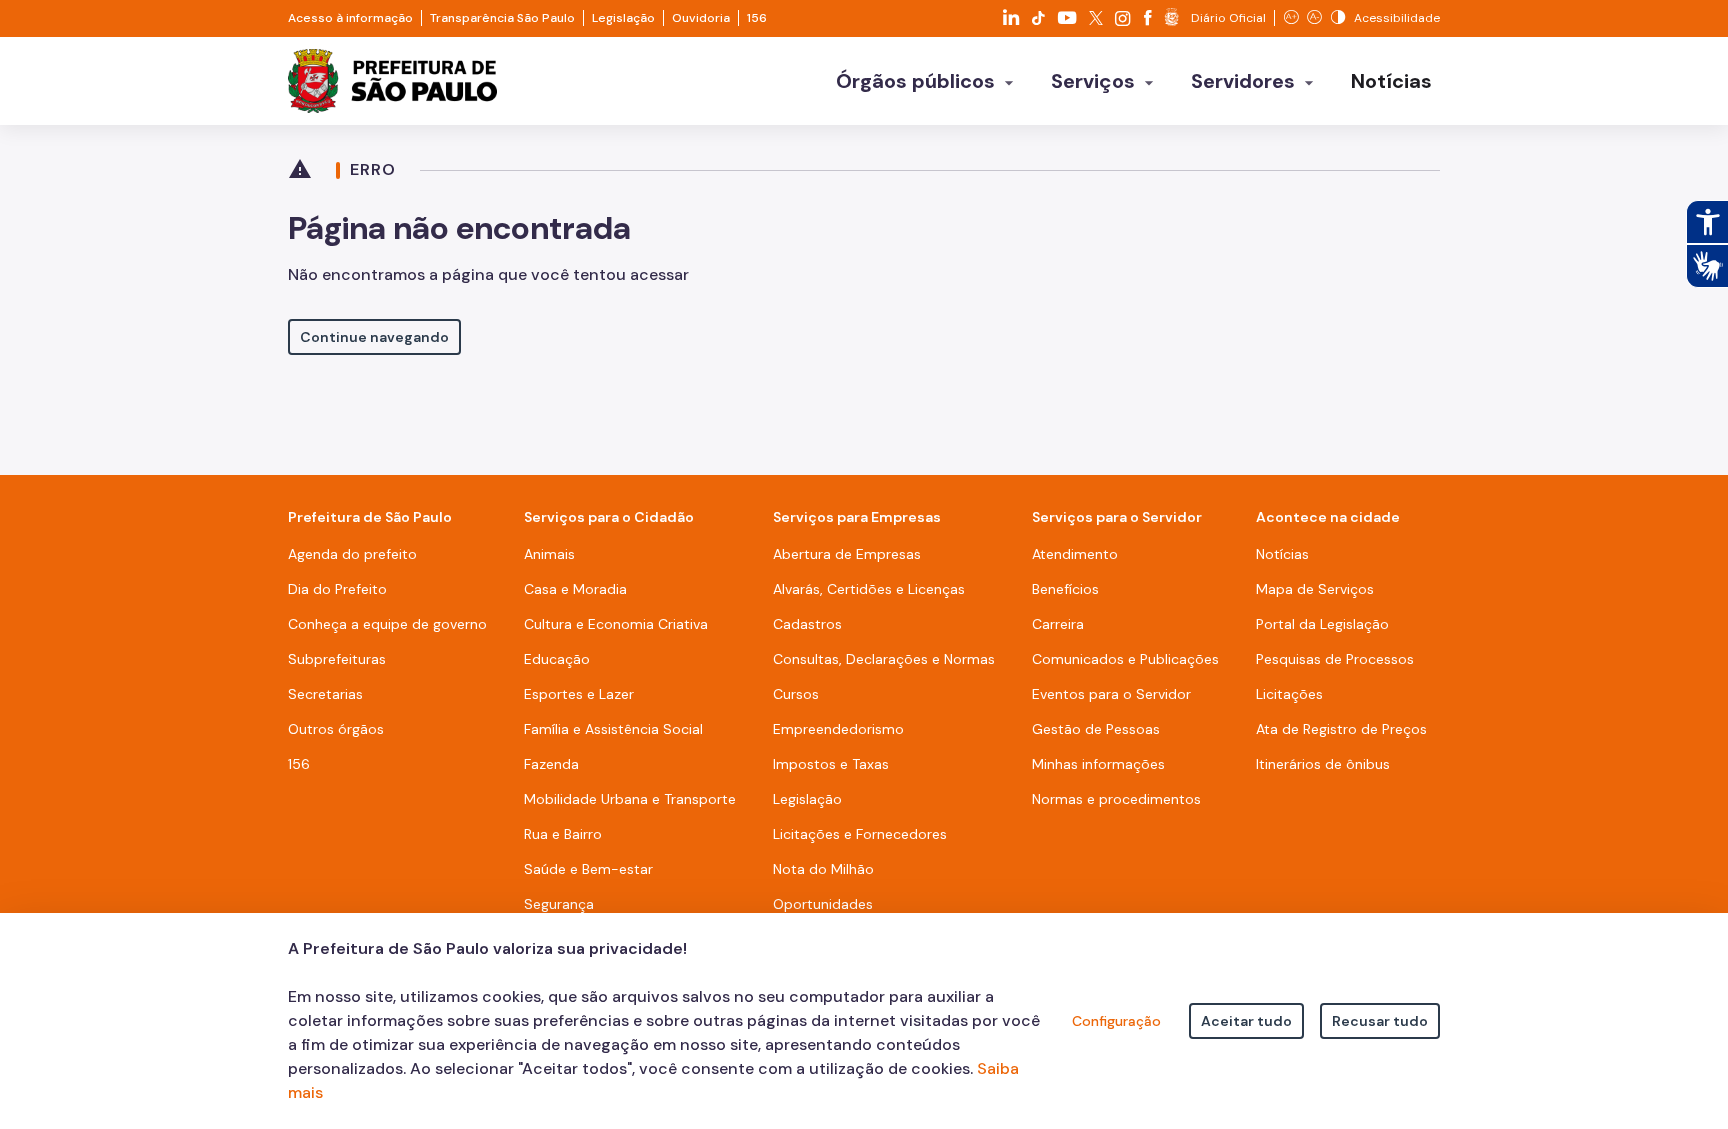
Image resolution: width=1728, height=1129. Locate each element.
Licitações (1289, 694)
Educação (557, 659)
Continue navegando (374, 337)
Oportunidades (823, 904)
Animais (549, 554)
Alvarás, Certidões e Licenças (869, 589)
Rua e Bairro (563, 834)
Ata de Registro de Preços (1341, 729)
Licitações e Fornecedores (860, 834)
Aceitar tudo (1246, 1021)
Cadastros (807, 624)
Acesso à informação (350, 18)
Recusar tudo (1380, 1021)
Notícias (1282, 554)
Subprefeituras (337, 659)
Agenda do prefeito (352, 554)
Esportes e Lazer (579, 694)
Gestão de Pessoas (1096, 729)
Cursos (796, 694)
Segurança (559, 904)
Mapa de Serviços (1315, 589)
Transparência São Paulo (502, 18)
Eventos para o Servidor (1111, 694)
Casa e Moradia (575, 589)
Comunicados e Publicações (1125, 659)
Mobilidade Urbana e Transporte (630, 799)
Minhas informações (1098, 764)
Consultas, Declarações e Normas (884, 659)
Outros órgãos (336, 729)
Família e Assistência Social (613, 729)
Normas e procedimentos (1116, 799)
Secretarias (325, 694)
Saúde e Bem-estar (588, 869)
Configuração (1116, 1021)
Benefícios (1065, 589)
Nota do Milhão (823, 869)
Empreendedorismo (838, 729)
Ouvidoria (701, 18)
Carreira (1058, 624)
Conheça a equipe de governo (387, 624)
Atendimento (1075, 554)
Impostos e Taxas (831, 764)
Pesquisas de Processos (1335, 659)
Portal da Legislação (1322, 624)
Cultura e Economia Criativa (616, 624)
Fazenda (551, 764)
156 (757, 18)
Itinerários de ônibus (1323, 764)
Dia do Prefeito (337, 589)
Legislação (623, 18)
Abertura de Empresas (847, 554)
